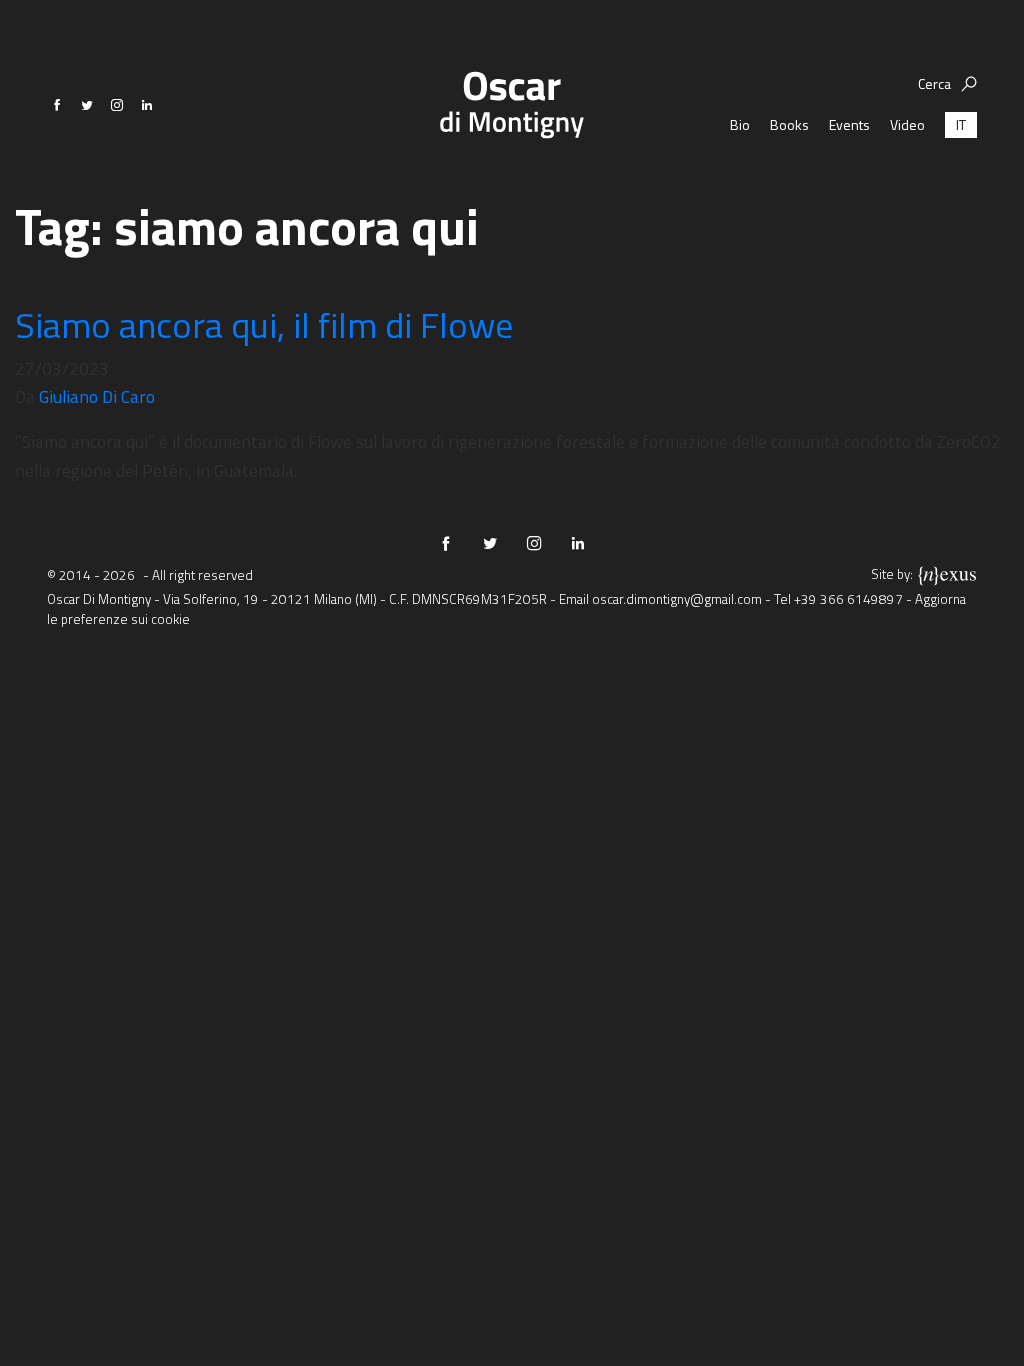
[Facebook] (57, 105)
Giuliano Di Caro (97, 396)
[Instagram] (117, 105)
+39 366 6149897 (848, 599)
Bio (740, 124)
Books (789, 124)
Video (907, 124)
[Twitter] (87, 105)
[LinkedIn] (147, 105)
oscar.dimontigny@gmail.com (677, 599)
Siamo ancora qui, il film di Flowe (264, 324)
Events (849, 124)
